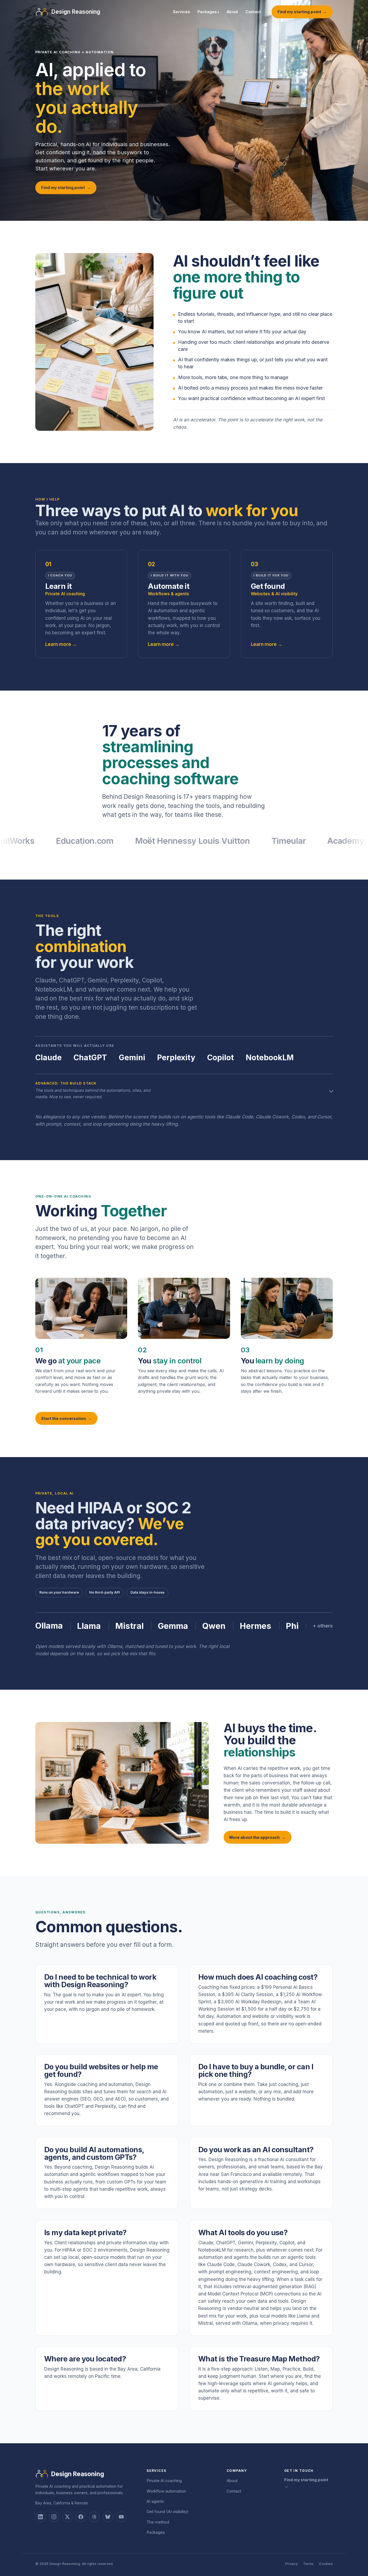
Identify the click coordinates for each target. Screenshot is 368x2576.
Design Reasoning (78, 2474)
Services (181, 12)
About (232, 12)
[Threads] (94, 2517)
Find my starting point (299, 12)
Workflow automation (166, 2491)
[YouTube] (121, 2517)
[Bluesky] (108, 2517)
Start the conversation (64, 1418)
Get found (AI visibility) (168, 2512)
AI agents (155, 2501)
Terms (308, 2564)
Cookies (326, 2564)
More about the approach (254, 1837)
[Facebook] (81, 2517)
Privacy (291, 2564)
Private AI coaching (164, 2481)
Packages (208, 12)
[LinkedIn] (40, 2517)
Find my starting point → (306, 2483)
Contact (253, 12)
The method (158, 2522)
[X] (67, 2517)
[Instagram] (54, 2517)
